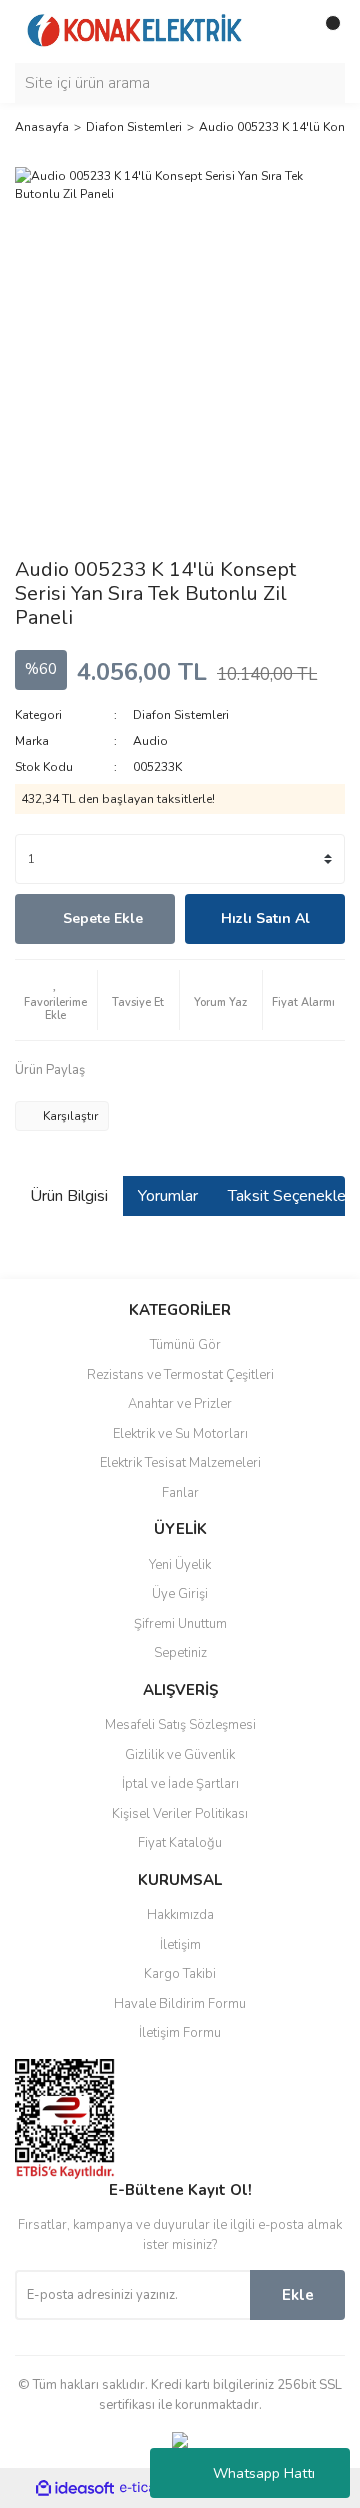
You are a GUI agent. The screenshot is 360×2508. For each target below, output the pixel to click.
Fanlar (180, 1493)
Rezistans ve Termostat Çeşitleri (180, 1375)
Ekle (298, 2295)
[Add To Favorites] (56, 1000)
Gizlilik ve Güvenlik (180, 1755)
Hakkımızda (180, 1915)
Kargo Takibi (180, 1974)
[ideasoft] (75, 2488)
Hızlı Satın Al (265, 918)
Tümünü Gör (185, 1345)
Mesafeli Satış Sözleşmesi (180, 1725)
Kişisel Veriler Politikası (180, 1814)
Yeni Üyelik (180, 1565)
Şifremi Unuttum (180, 1624)
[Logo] (135, 30)
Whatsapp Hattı (264, 2473)
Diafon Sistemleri (181, 715)
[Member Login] (285, 31)
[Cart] (325, 31)
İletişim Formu (180, 2033)
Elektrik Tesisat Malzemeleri (180, 1463)
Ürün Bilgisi (69, 1196)
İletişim (180, 1945)
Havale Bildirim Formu (180, 2004)
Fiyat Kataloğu (180, 1843)
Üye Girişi (180, 1594)
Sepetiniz (180, 1653)
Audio (150, 741)
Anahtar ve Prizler (180, 1404)
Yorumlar (168, 1196)
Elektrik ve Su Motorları (180, 1434)
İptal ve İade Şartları (180, 1784)
